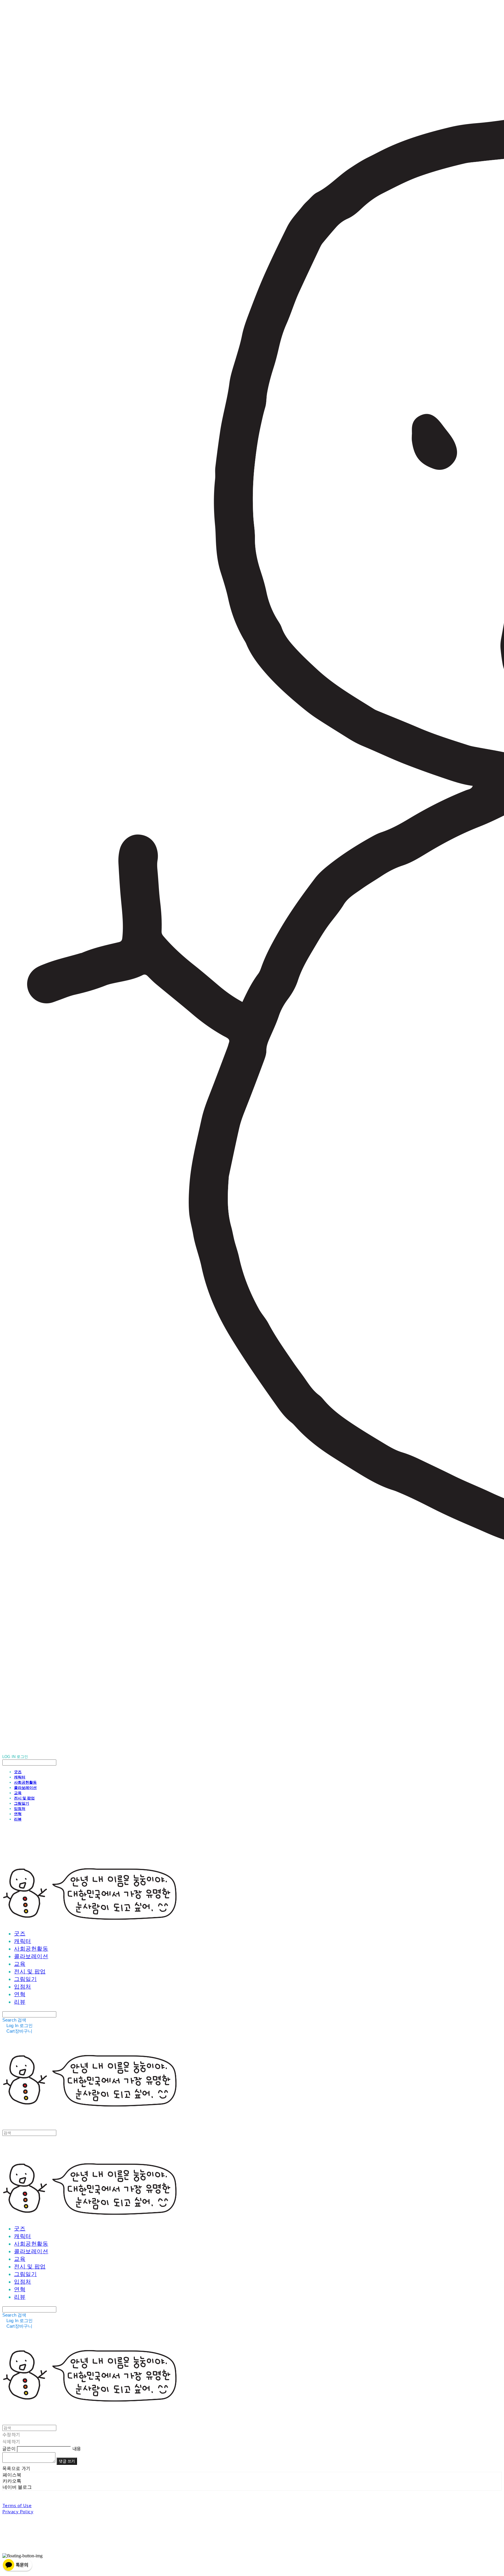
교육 (18, 1793)
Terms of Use (17, 2505)
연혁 (18, 1814)
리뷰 (18, 1819)
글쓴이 (9, 2448)
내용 (77, 2448)
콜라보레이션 (25, 1787)
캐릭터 (20, 1777)
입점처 (20, 1808)
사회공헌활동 (25, 1782)
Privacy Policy (18, 2511)
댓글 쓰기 (67, 2461)
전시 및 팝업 (24, 1798)
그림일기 (22, 1803)
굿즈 (18, 1772)
